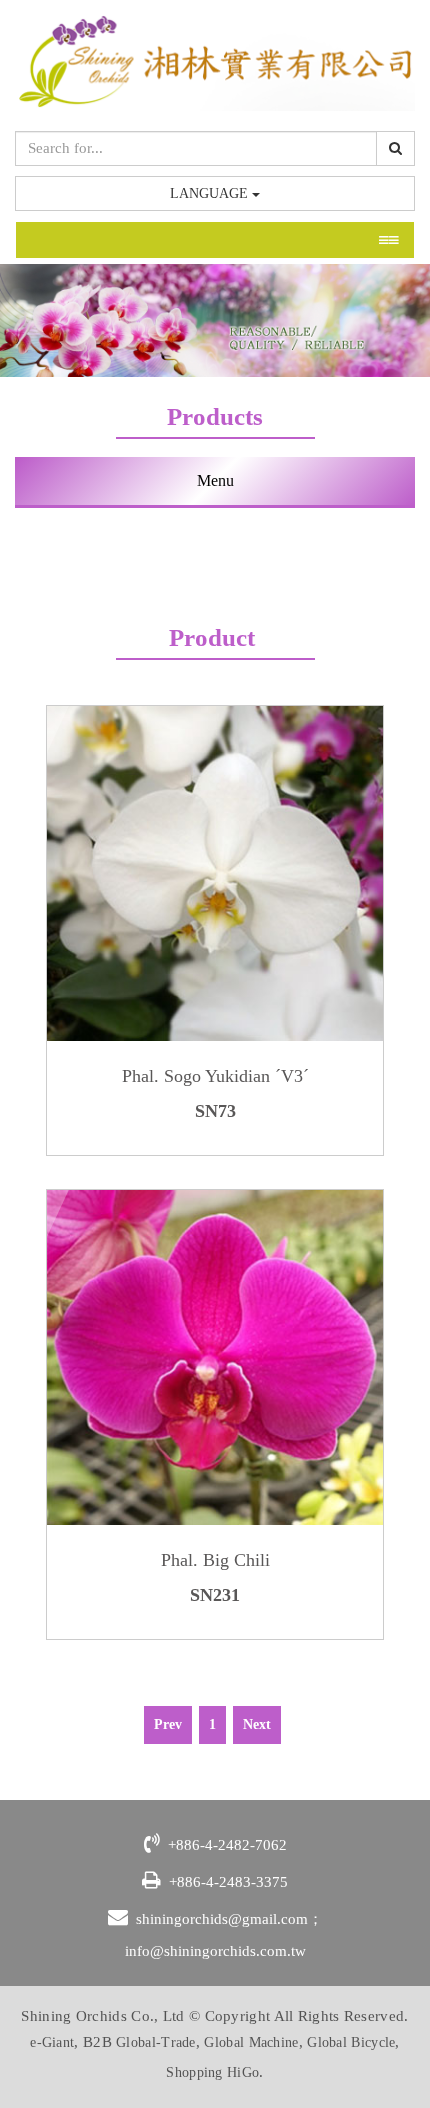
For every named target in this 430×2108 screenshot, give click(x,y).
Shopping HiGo (212, 2072)
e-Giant (52, 2042)
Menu (215, 480)
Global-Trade (156, 2042)
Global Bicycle (351, 2042)
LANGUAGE (211, 193)
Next (257, 1724)
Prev (168, 1724)
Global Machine (251, 2042)
